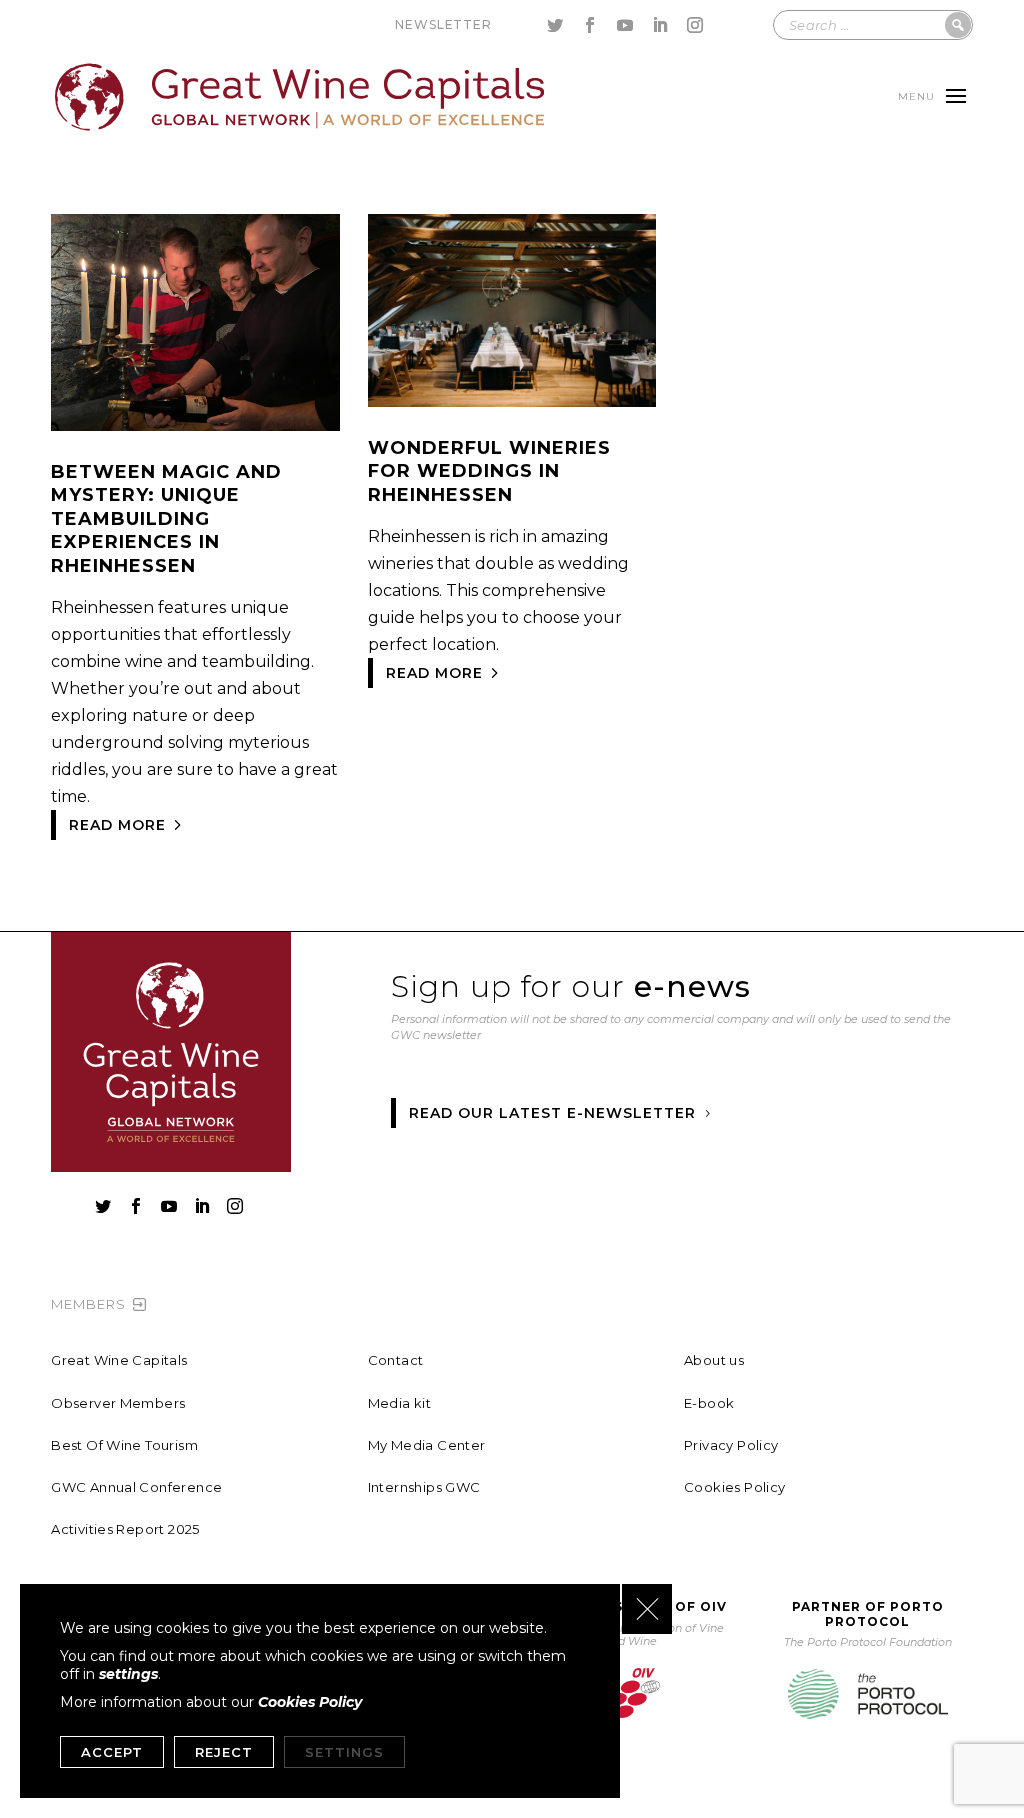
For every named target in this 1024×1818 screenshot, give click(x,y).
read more (117, 825)
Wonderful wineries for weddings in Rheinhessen (489, 471)
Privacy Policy (731, 1445)
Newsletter (443, 24)
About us (714, 1360)
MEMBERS (88, 1304)
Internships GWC (424, 1487)
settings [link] (128, 1674)
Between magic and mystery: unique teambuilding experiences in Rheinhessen (166, 519)
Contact (396, 1360)
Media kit (400, 1403)
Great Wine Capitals (119, 1360)
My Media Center (427, 1445)
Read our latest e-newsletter (552, 1113)
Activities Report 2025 (125, 1529)
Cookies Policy (734, 1487)
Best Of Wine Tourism (124, 1445)
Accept (112, 1752)
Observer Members (118, 1403)
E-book (709, 1403)
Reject (224, 1752)
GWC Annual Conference (136, 1487)
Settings (344, 1752)
